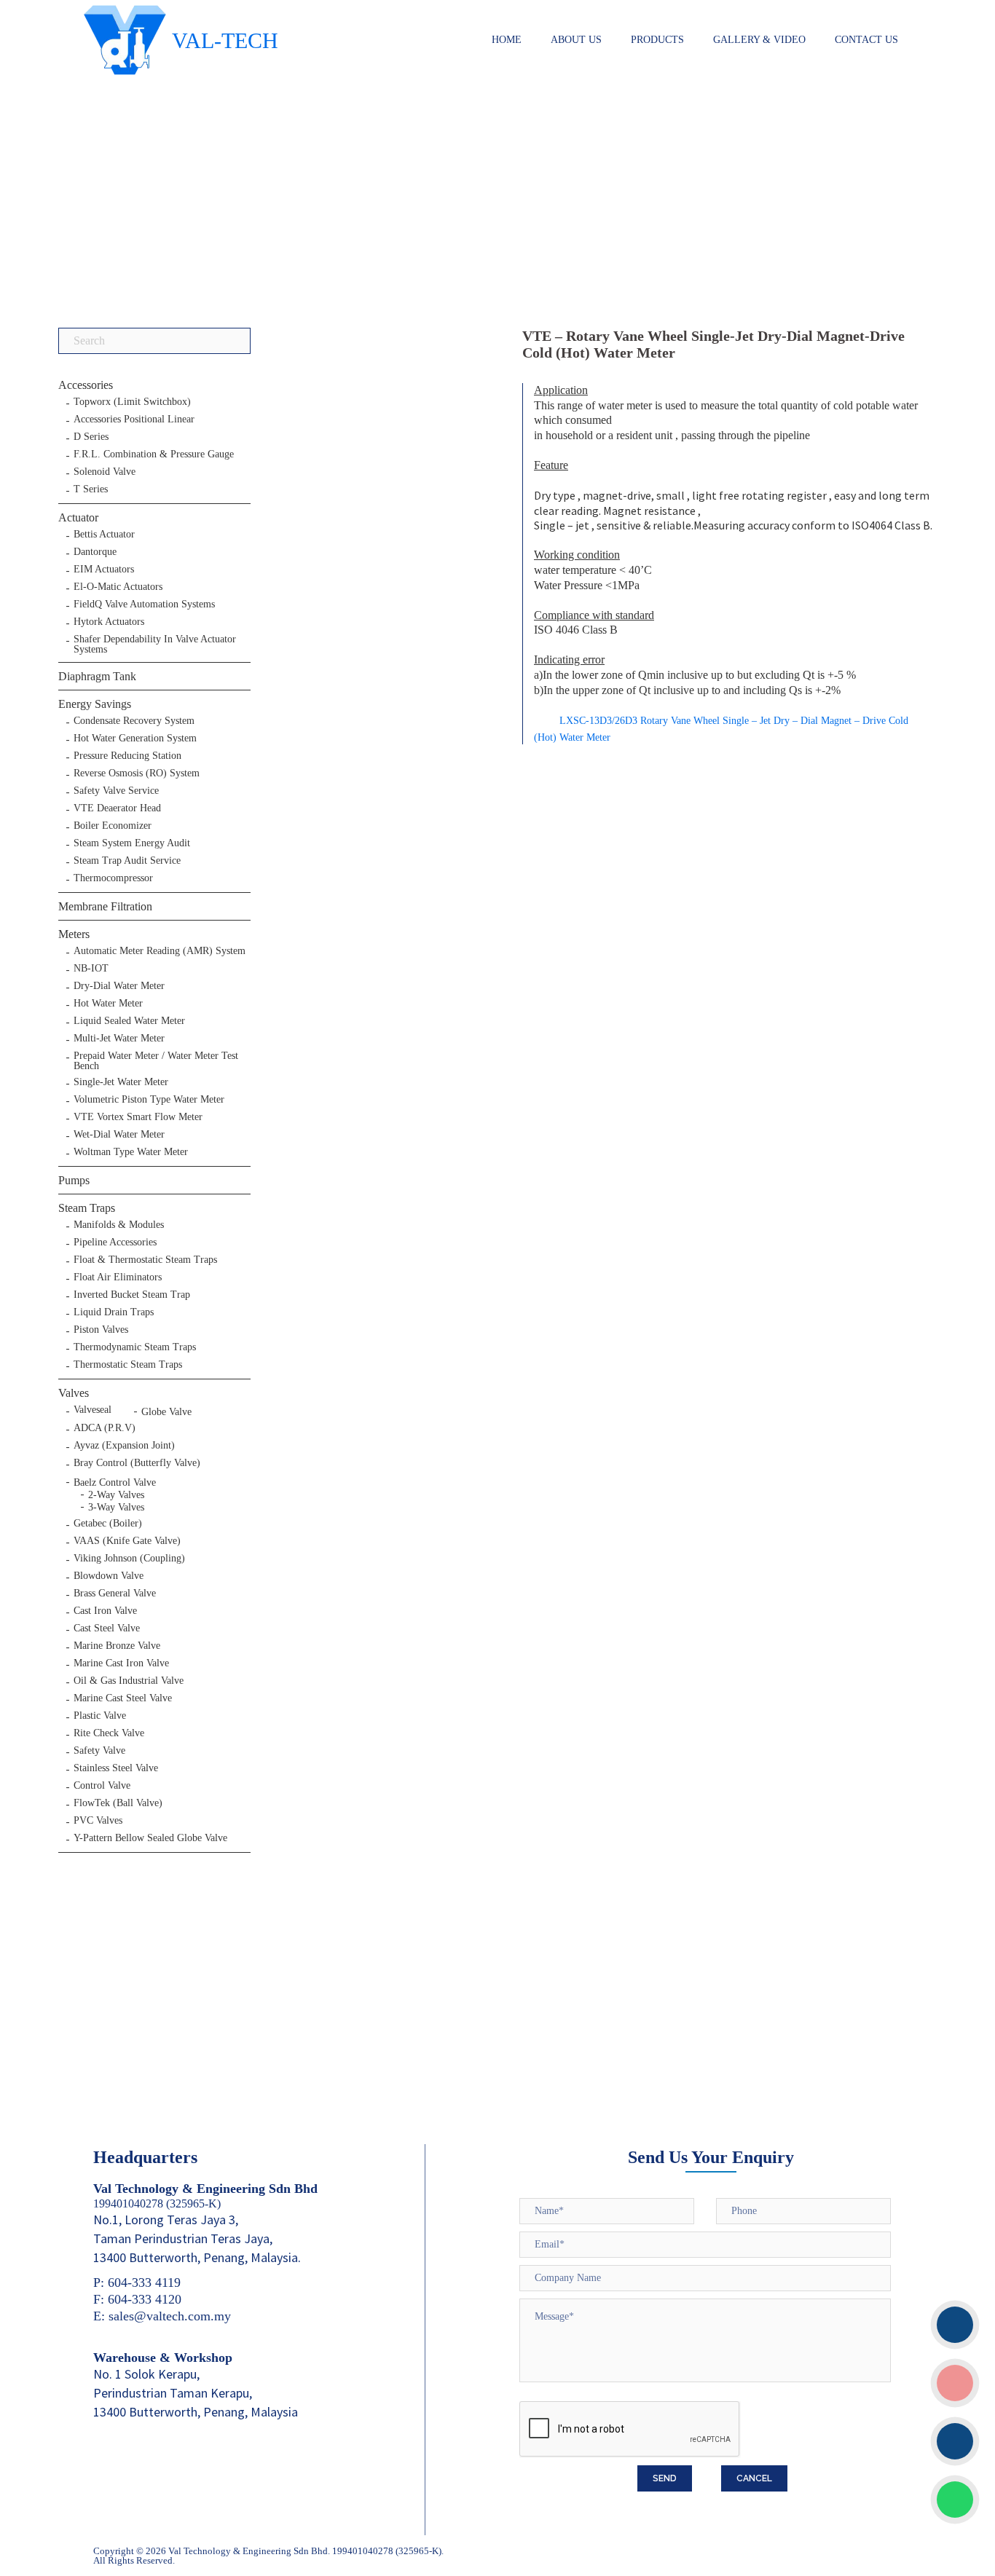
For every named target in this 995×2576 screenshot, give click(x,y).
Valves (74, 1393)
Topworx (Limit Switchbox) (132, 402)
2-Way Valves (116, 1495)
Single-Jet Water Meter (121, 1082)
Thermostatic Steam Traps (128, 1365)
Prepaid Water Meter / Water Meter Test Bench (156, 1061)
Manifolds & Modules (119, 1225)
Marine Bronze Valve (117, 1646)
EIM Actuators (104, 570)
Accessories (86, 385)
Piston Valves (101, 1330)
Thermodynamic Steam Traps (135, 1347)
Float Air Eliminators (118, 1277)
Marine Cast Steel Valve (123, 1698)
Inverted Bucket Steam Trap (132, 1295)
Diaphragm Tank (97, 676)
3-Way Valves (116, 1507)
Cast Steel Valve (107, 1628)
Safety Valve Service (116, 791)
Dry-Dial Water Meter (119, 986)
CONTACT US (866, 40)
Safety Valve (99, 1751)
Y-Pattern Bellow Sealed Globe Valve (150, 1838)
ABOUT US (576, 40)
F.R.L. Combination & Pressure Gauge (154, 454)
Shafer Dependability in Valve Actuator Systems (155, 645)
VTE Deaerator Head (117, 808)
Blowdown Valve (109, 1576)
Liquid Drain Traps (114, 1312)
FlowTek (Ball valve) (118, 1803)
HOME (507, 40)
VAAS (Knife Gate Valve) (127, 1541)
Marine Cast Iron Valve (121, 1663)
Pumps (74, 1180)
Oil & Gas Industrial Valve (129, 1681)
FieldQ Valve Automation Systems (144, 604)
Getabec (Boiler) (108, 1524)
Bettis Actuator (104, 535)
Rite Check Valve (109, 1733)
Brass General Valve (115, 1594)
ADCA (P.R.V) (105, 1428)
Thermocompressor (113, 878)
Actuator (78, 517)
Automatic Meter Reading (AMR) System (160, 951)
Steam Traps (87, 1208)
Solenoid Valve (105, 472)
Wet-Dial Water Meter (119, 1135)
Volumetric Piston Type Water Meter (149, 1100)
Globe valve (166, 1412)
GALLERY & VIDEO (759, 40)
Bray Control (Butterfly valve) (137, 1463)
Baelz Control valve (115, 1482)
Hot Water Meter (108, 1004)
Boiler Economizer (113, 826)
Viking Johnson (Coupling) (129, 1559)
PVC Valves (98, 1821)
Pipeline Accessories (115, 1242)
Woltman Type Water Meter (131, 1152)
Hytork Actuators (109, 622)
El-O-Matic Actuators (118, 587)
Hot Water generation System (135, 738)
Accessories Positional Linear (134, 420)
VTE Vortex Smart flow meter (138, 1117)
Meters (74, 934)
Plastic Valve (100, 1716)
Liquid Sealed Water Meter (129, 1021)
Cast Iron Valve (105, 1611)
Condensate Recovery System (134, 721)
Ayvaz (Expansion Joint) (124, 1446)
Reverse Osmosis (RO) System (137, 773)
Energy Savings (95, 704)
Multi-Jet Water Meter (119, 1039)
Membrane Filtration (105, 906)
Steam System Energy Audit (132, 843)
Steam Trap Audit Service (127, 861)
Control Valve (102, 1786)
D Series (91, 437)
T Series (91, 489)
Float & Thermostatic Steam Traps (145, 1260)
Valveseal (93, 1410)
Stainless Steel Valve (116, 1768)
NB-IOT (91, 969)
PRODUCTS (657, 40)
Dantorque (95, 552)
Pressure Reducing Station (127, 756)
